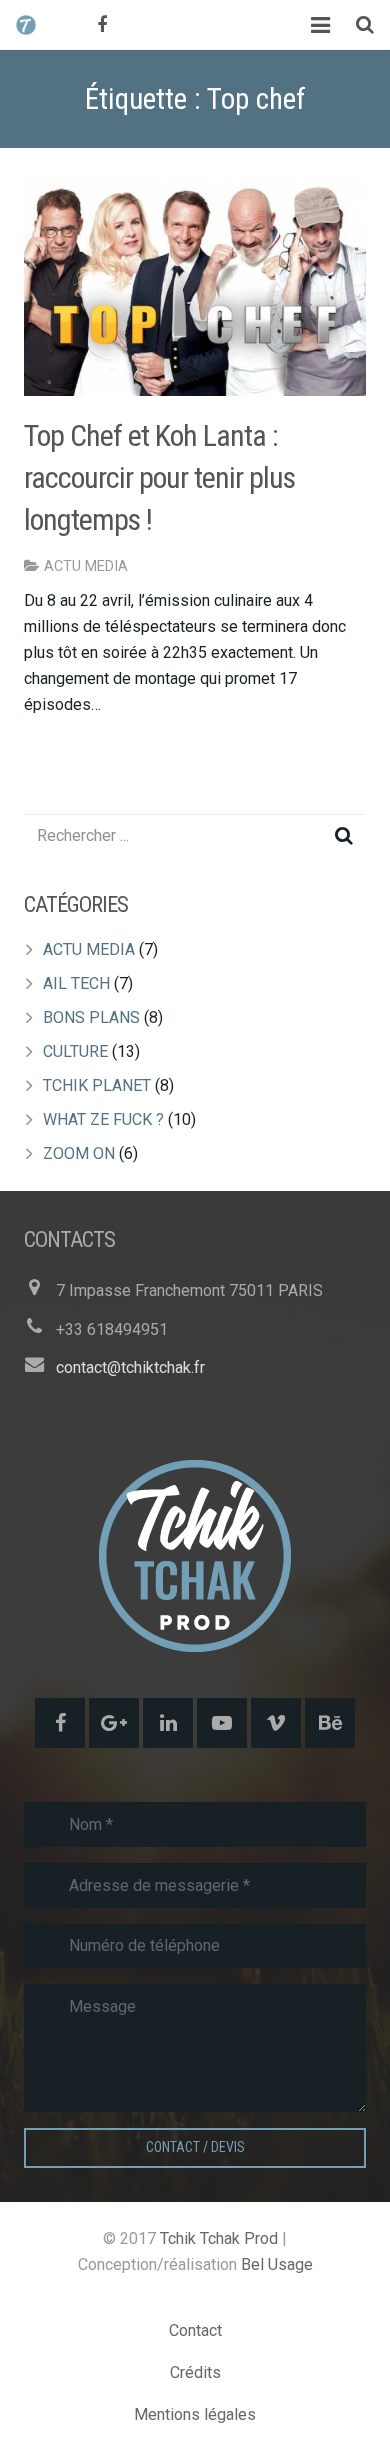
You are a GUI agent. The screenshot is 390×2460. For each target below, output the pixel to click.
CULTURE (75, 1051)
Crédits (195, 2372)
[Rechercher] (365, 25)
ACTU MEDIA (86, 566)
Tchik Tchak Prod (219, 2238)
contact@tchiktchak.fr (130, 1367)
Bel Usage (277, 2264)
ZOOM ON (79, 1153)
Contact (195, 2330)
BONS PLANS (91, 1017)
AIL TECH (76, 983)
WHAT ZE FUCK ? (103, 1119)
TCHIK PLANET (97, 1085)
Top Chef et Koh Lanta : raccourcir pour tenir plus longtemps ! (159, 477)
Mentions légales (195, 2414)
